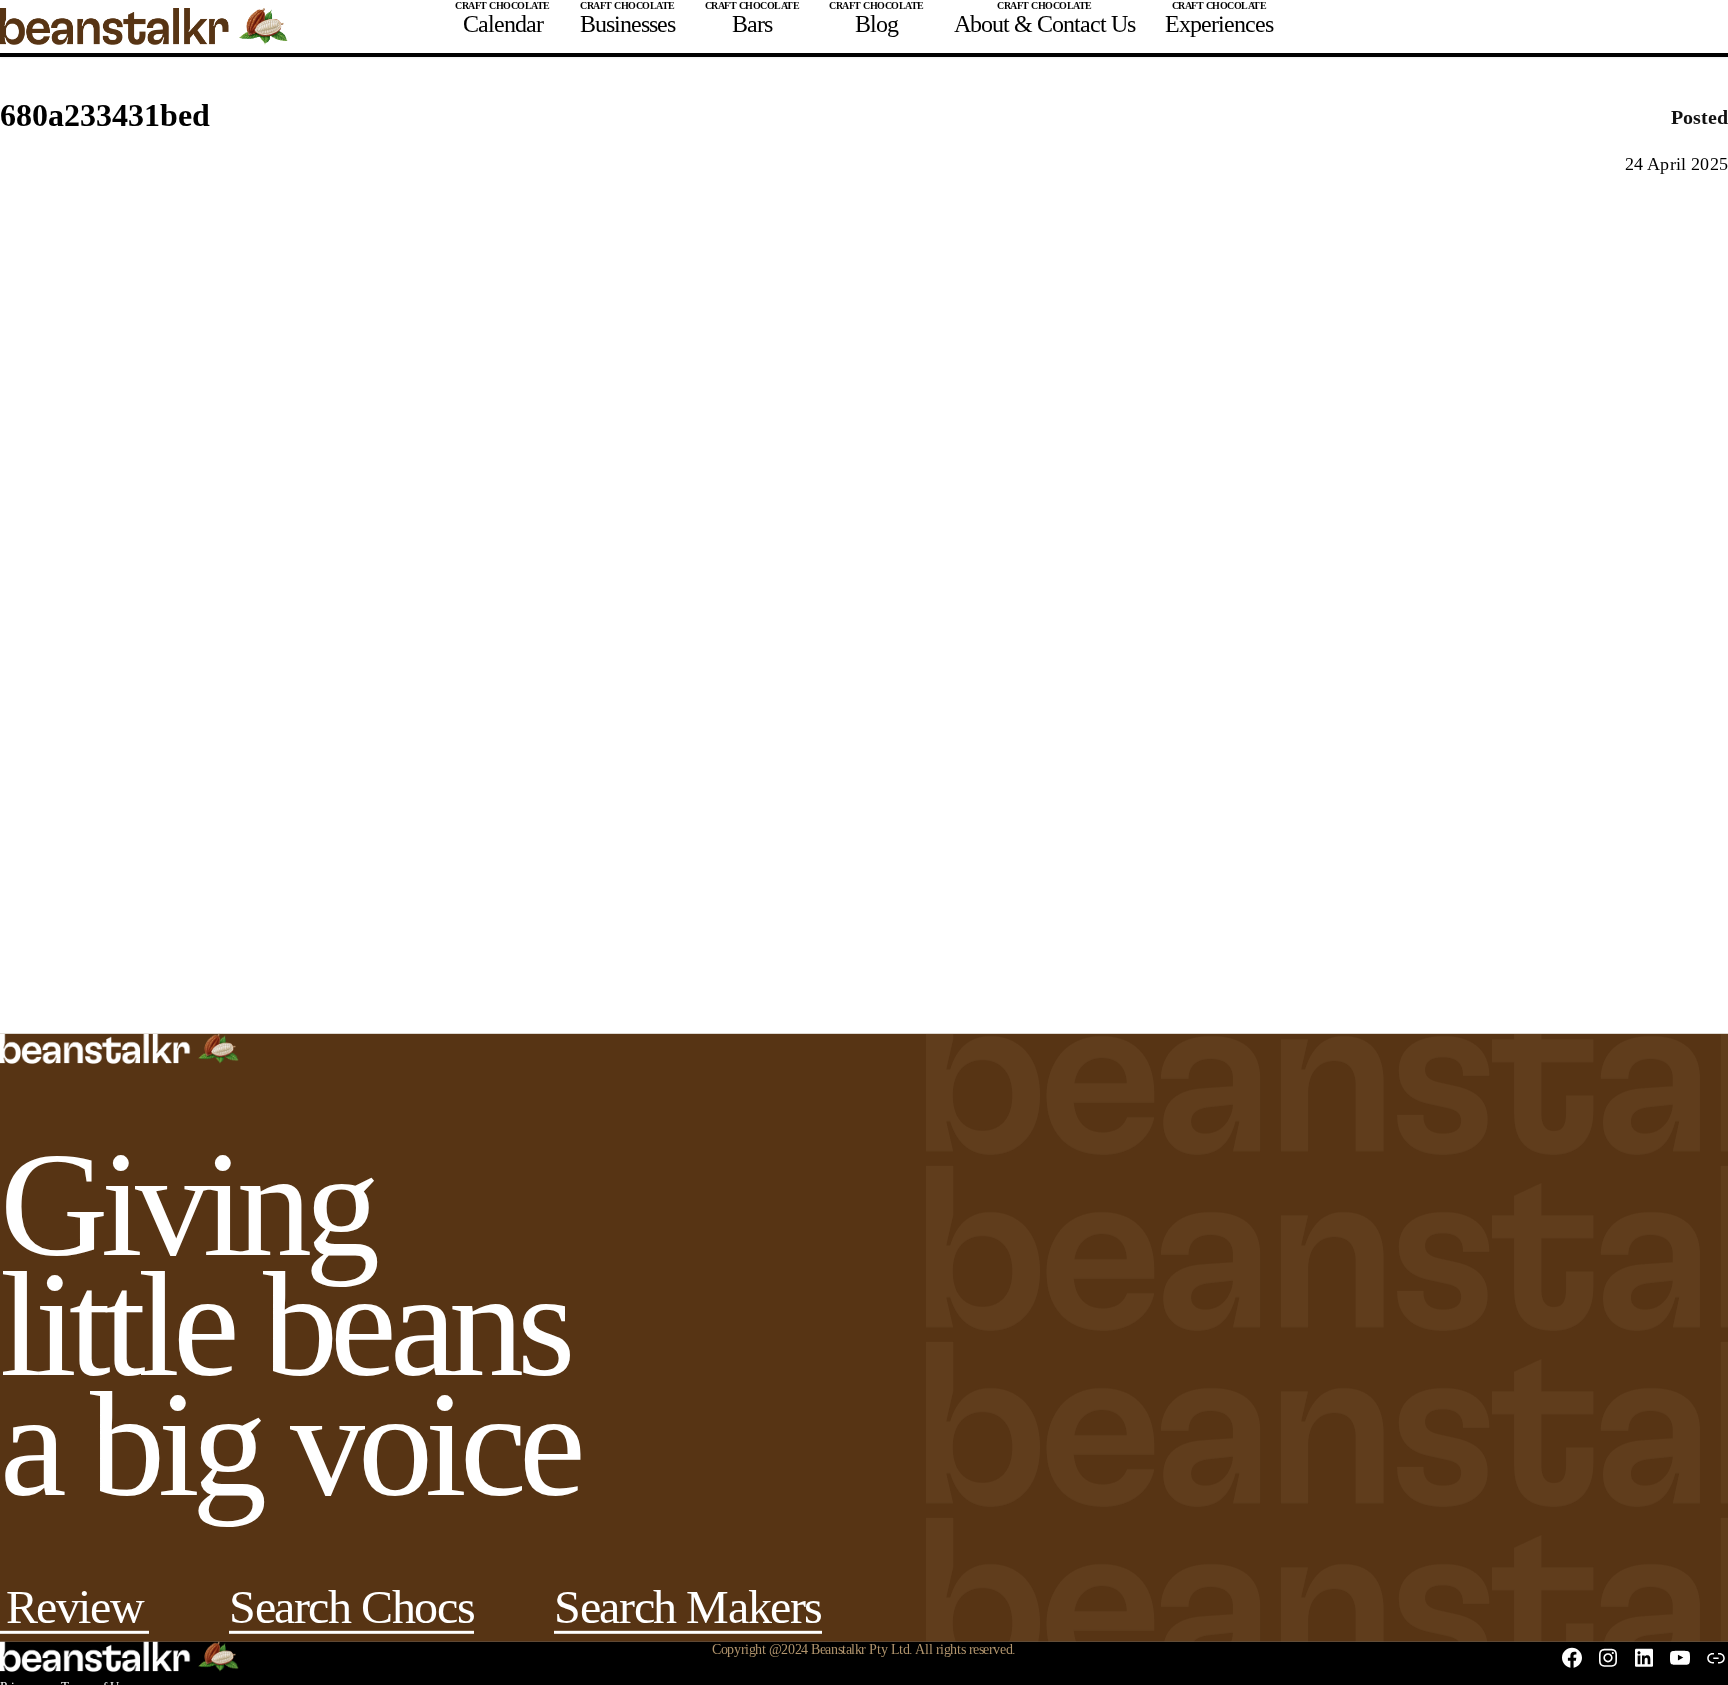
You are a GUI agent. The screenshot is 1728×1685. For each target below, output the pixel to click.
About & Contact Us (1044, 24)
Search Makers (688, 1615)
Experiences (1219, 24)
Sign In (1627, 26)
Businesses (627, 24)
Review (75, 1615)
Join (1540, 26)
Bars (752, 24)
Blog (876, 24)
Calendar (503, 24)
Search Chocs (351, 1615)
